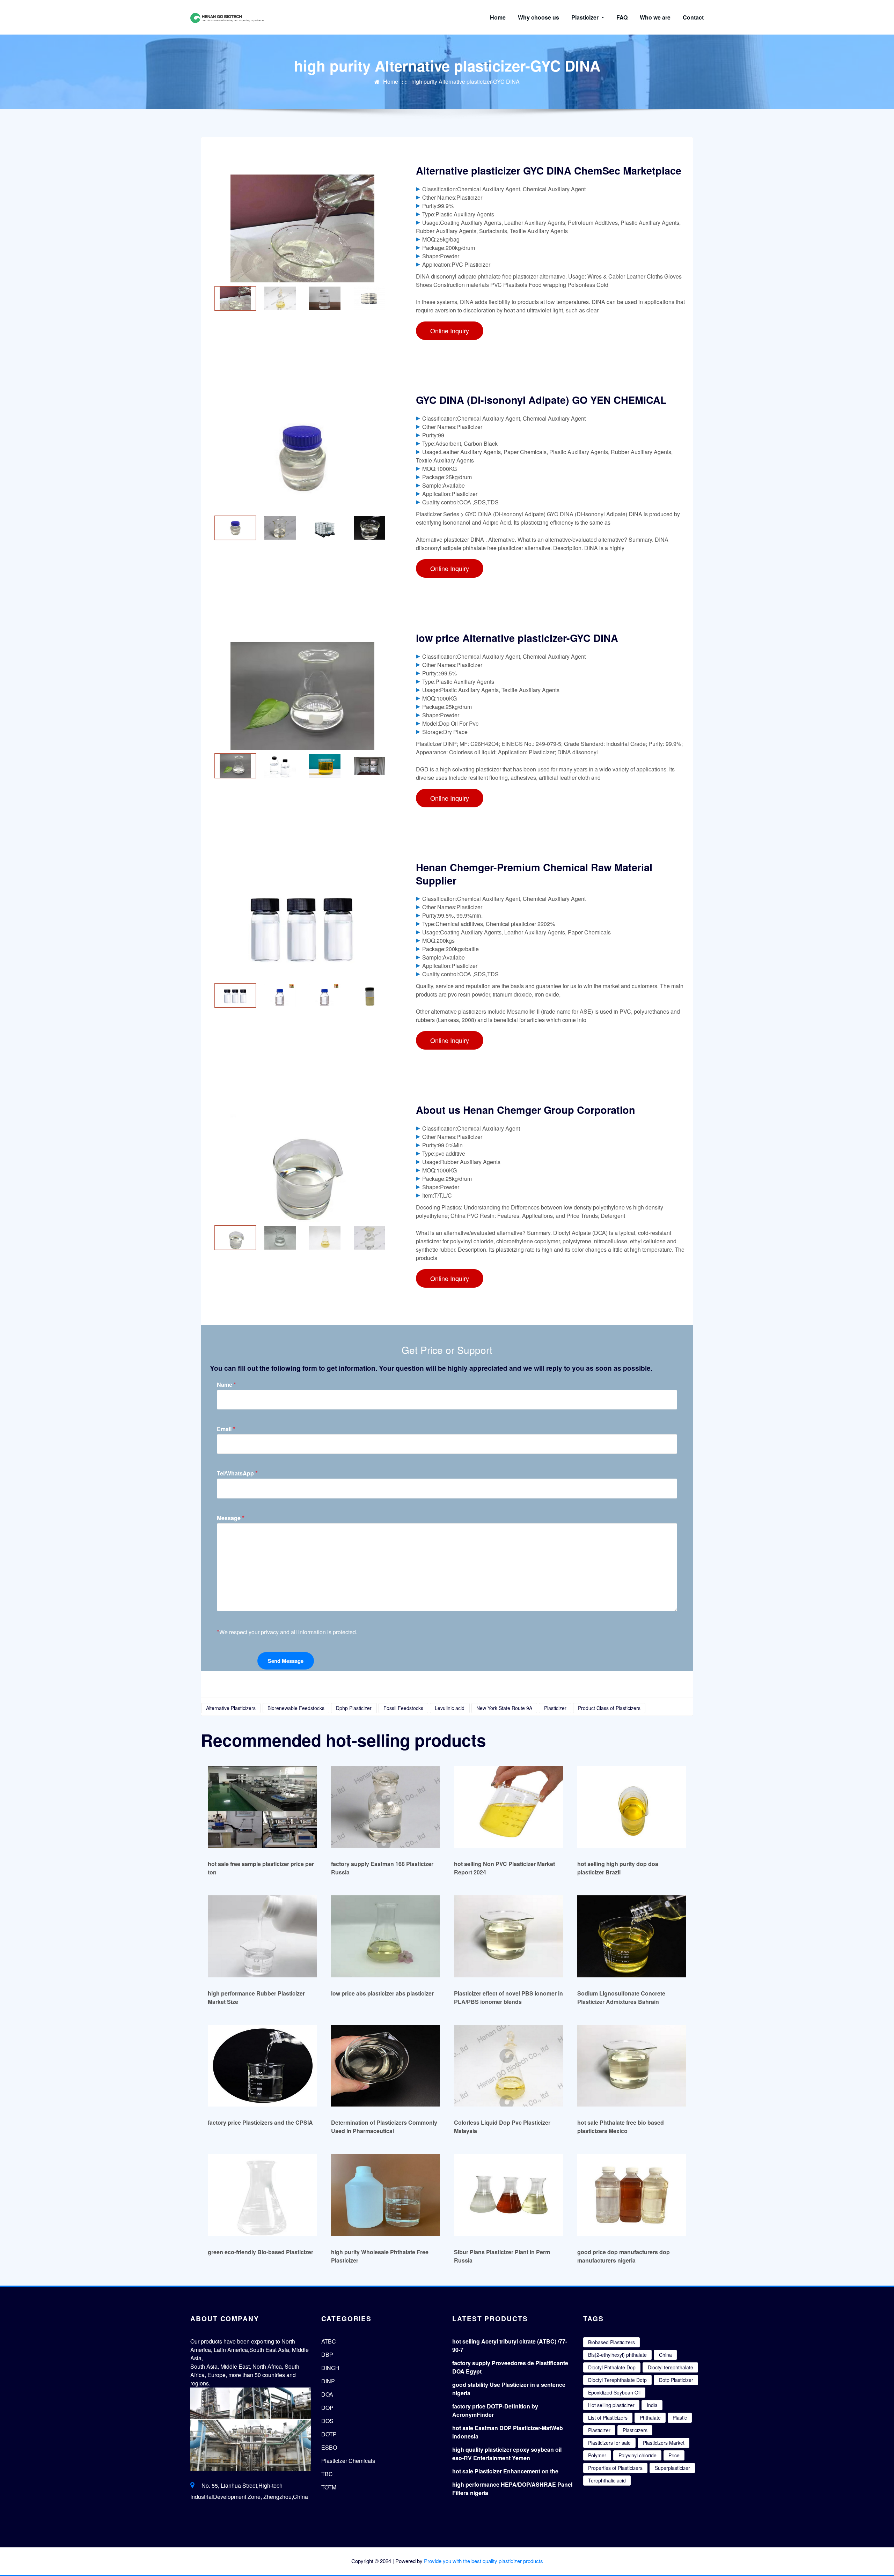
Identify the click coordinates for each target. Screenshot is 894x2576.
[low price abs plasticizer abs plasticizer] (386, 1936)
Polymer (597, 2455)
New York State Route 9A (504, 1708)
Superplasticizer (672, 2468)
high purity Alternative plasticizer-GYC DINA (466, 82)
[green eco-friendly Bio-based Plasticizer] (262, 2195)
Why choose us (538, 17)
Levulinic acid (450, 1708)
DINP (328, 2381)
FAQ (622, 17)
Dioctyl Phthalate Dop (612, 2367)
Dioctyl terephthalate (670, 2367)
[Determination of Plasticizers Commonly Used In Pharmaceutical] (386, 2066)
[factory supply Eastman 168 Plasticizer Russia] (386, 1807)
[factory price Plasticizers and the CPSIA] (262, 2066)
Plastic (680, 2418)
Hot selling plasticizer (611, 2405)
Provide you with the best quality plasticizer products (483, 2561)
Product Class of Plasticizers (609, 1708)
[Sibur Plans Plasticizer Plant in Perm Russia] (509, 2195)
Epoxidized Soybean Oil (614, 2392)
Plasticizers (635, 2430)
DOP (327, 2408)
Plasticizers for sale (609, 2443)
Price (674, 2455)
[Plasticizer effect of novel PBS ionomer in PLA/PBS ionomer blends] (509, 1936)
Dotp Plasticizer (676, 2380)
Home (498, 17)
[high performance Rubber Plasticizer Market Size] (262, 1936)
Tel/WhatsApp (237, 1473)
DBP (327, 2355)
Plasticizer (586, 17)
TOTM (329, 2487)
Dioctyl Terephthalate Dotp (617, 2380)
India (652, 2405)
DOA (327, 2394)
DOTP (329, 2434)
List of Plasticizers (608, 2418)
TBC (327, 2474)
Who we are (655, 17)
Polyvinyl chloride (637, 2455)
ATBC (329, 2341)
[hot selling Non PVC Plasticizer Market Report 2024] (509, 1807)
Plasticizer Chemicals (348, 2461)
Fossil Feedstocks (403, 1708)
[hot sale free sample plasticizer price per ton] (262, 1807)
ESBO (329, 2447)
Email (226, 1429)
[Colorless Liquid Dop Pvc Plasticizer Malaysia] (509, 2066)
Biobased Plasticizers (611, 2342)
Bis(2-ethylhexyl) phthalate (617, 2355)
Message (231, 1518)
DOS (327, 2421)
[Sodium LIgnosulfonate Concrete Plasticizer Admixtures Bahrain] (632, 1936)
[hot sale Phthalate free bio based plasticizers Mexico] (632, 2066)
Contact (693, 17)
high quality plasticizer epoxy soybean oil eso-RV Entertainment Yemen (507, 2454)
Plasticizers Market (664, 2443)
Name (226, 1385)
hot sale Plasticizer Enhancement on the (505, 2471)
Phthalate (650, 2418)
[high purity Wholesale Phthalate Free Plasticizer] (386, 2195)
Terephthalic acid (607, 2480)
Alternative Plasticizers (231, 1708)
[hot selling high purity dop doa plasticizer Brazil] (632, 1807)
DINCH (330, 2368)
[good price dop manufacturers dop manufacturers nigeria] (632, 2195)
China (665, 2355)
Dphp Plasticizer (354, 1708)
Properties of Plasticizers (615, 2468)
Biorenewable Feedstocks (296, 1708)
